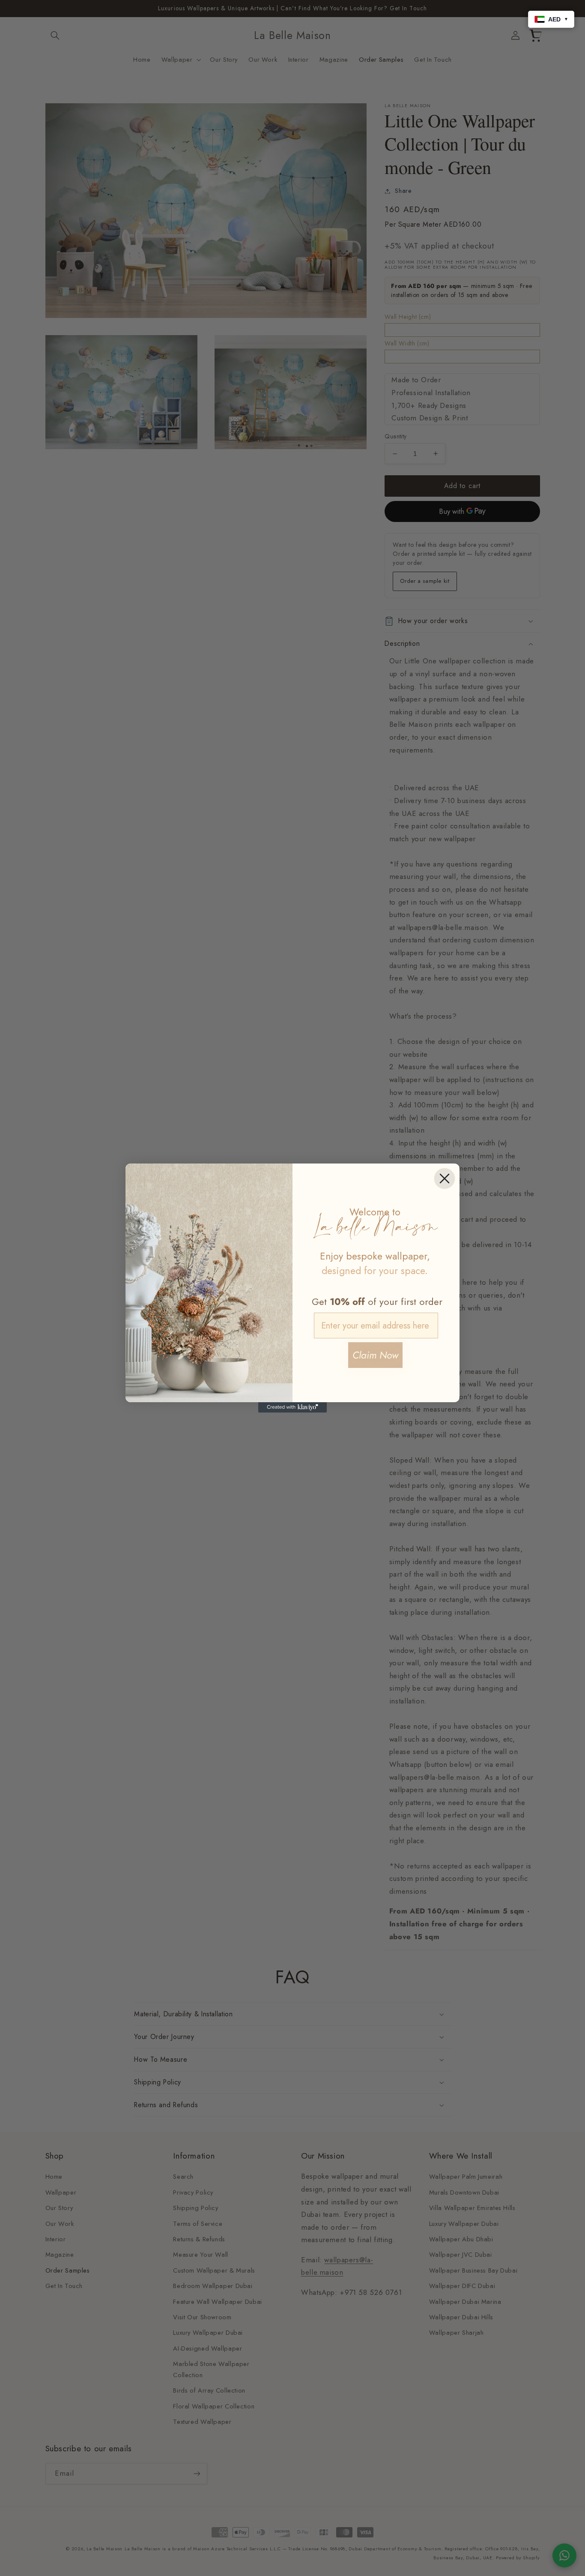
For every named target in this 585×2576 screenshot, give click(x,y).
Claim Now (375, 1355)
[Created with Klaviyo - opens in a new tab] (292, 1407)
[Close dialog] (445, 1179)
